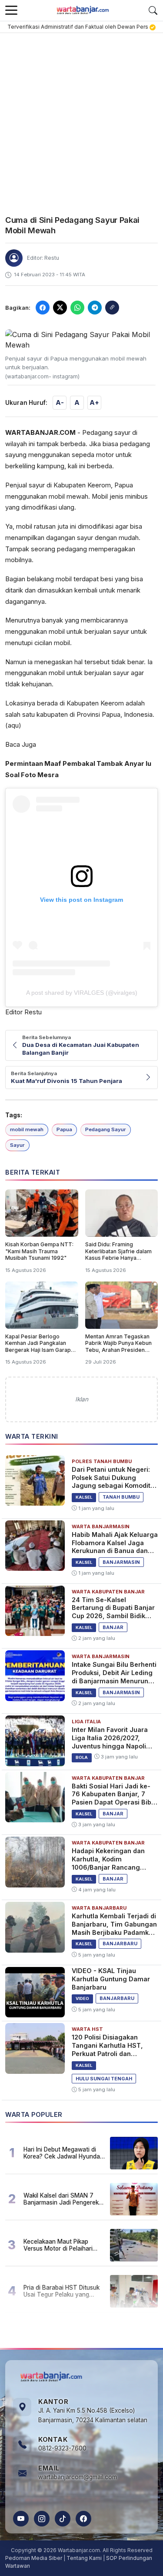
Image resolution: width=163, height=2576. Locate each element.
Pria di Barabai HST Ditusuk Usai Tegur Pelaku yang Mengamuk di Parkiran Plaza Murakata (63, 2291)
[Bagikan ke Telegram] (95, 308)
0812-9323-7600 (62, 2448)
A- (60, 402)
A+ (94, 402)
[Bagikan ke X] (60, 308)
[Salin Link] (112, 308)
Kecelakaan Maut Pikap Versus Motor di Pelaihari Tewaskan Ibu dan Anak (58, 2245)
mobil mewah (27, 1129)
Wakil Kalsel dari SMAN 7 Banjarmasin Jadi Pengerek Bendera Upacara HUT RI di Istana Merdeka (61, 2199)
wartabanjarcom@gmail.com (78, 2477)
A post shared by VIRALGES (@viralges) (82, 993)
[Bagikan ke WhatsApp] (77, 308)
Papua (64, 1129)
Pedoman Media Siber (34, 2558)
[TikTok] (63, 2519)
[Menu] (11, 10)
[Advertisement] (81, 119)
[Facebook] (83, 2519)
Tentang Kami (84, 2558)
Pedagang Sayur (106, 1129)
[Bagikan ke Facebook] (43, 308)
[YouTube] (21, 2519)
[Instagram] (42, 2519)
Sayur (17, 1145)
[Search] (153, 10)
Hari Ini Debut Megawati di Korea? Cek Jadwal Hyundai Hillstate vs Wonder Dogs (62, 2153)
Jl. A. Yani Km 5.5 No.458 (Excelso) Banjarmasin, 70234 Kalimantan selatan (93, 2415)
